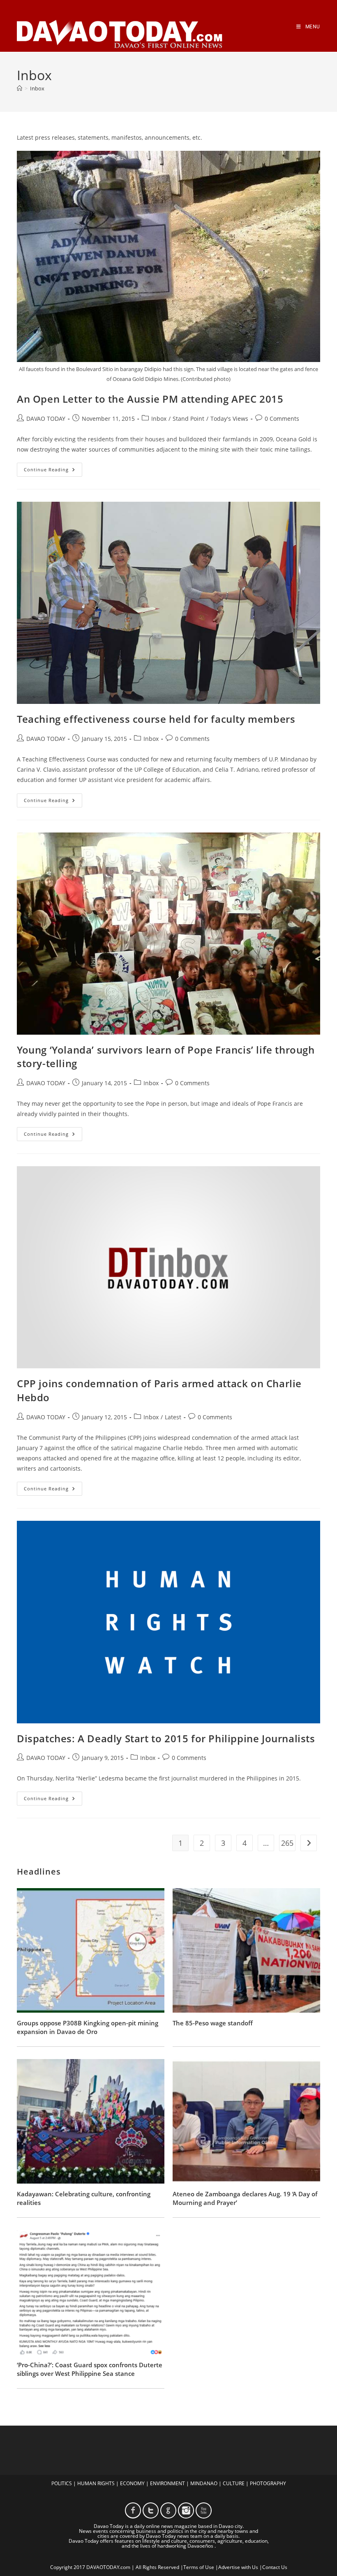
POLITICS (62, 2483)
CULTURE (234, 2483)
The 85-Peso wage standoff (213, 2023)
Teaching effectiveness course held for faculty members (156, 719)
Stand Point (188, 419)
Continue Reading (53, 471)
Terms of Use (199, 2567)
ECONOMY (132, 2483)
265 (287, 1843)
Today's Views (229, 419)
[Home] (20, 88)
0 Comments (282, 419)
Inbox (37, 88)
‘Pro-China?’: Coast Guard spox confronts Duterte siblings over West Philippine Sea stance (90, 2369)
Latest (173, 1417)
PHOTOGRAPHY (268, 2483)
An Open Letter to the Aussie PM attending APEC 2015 (150, 399)
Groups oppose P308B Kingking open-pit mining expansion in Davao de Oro (88, 2027)
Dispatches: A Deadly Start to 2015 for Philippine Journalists (166, 1738)
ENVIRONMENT (167, 2483)
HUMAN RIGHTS (96, 2483)
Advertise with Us (238, 2567)
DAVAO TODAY (46, 419)
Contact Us (275, 2567)
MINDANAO (204, 2483)
